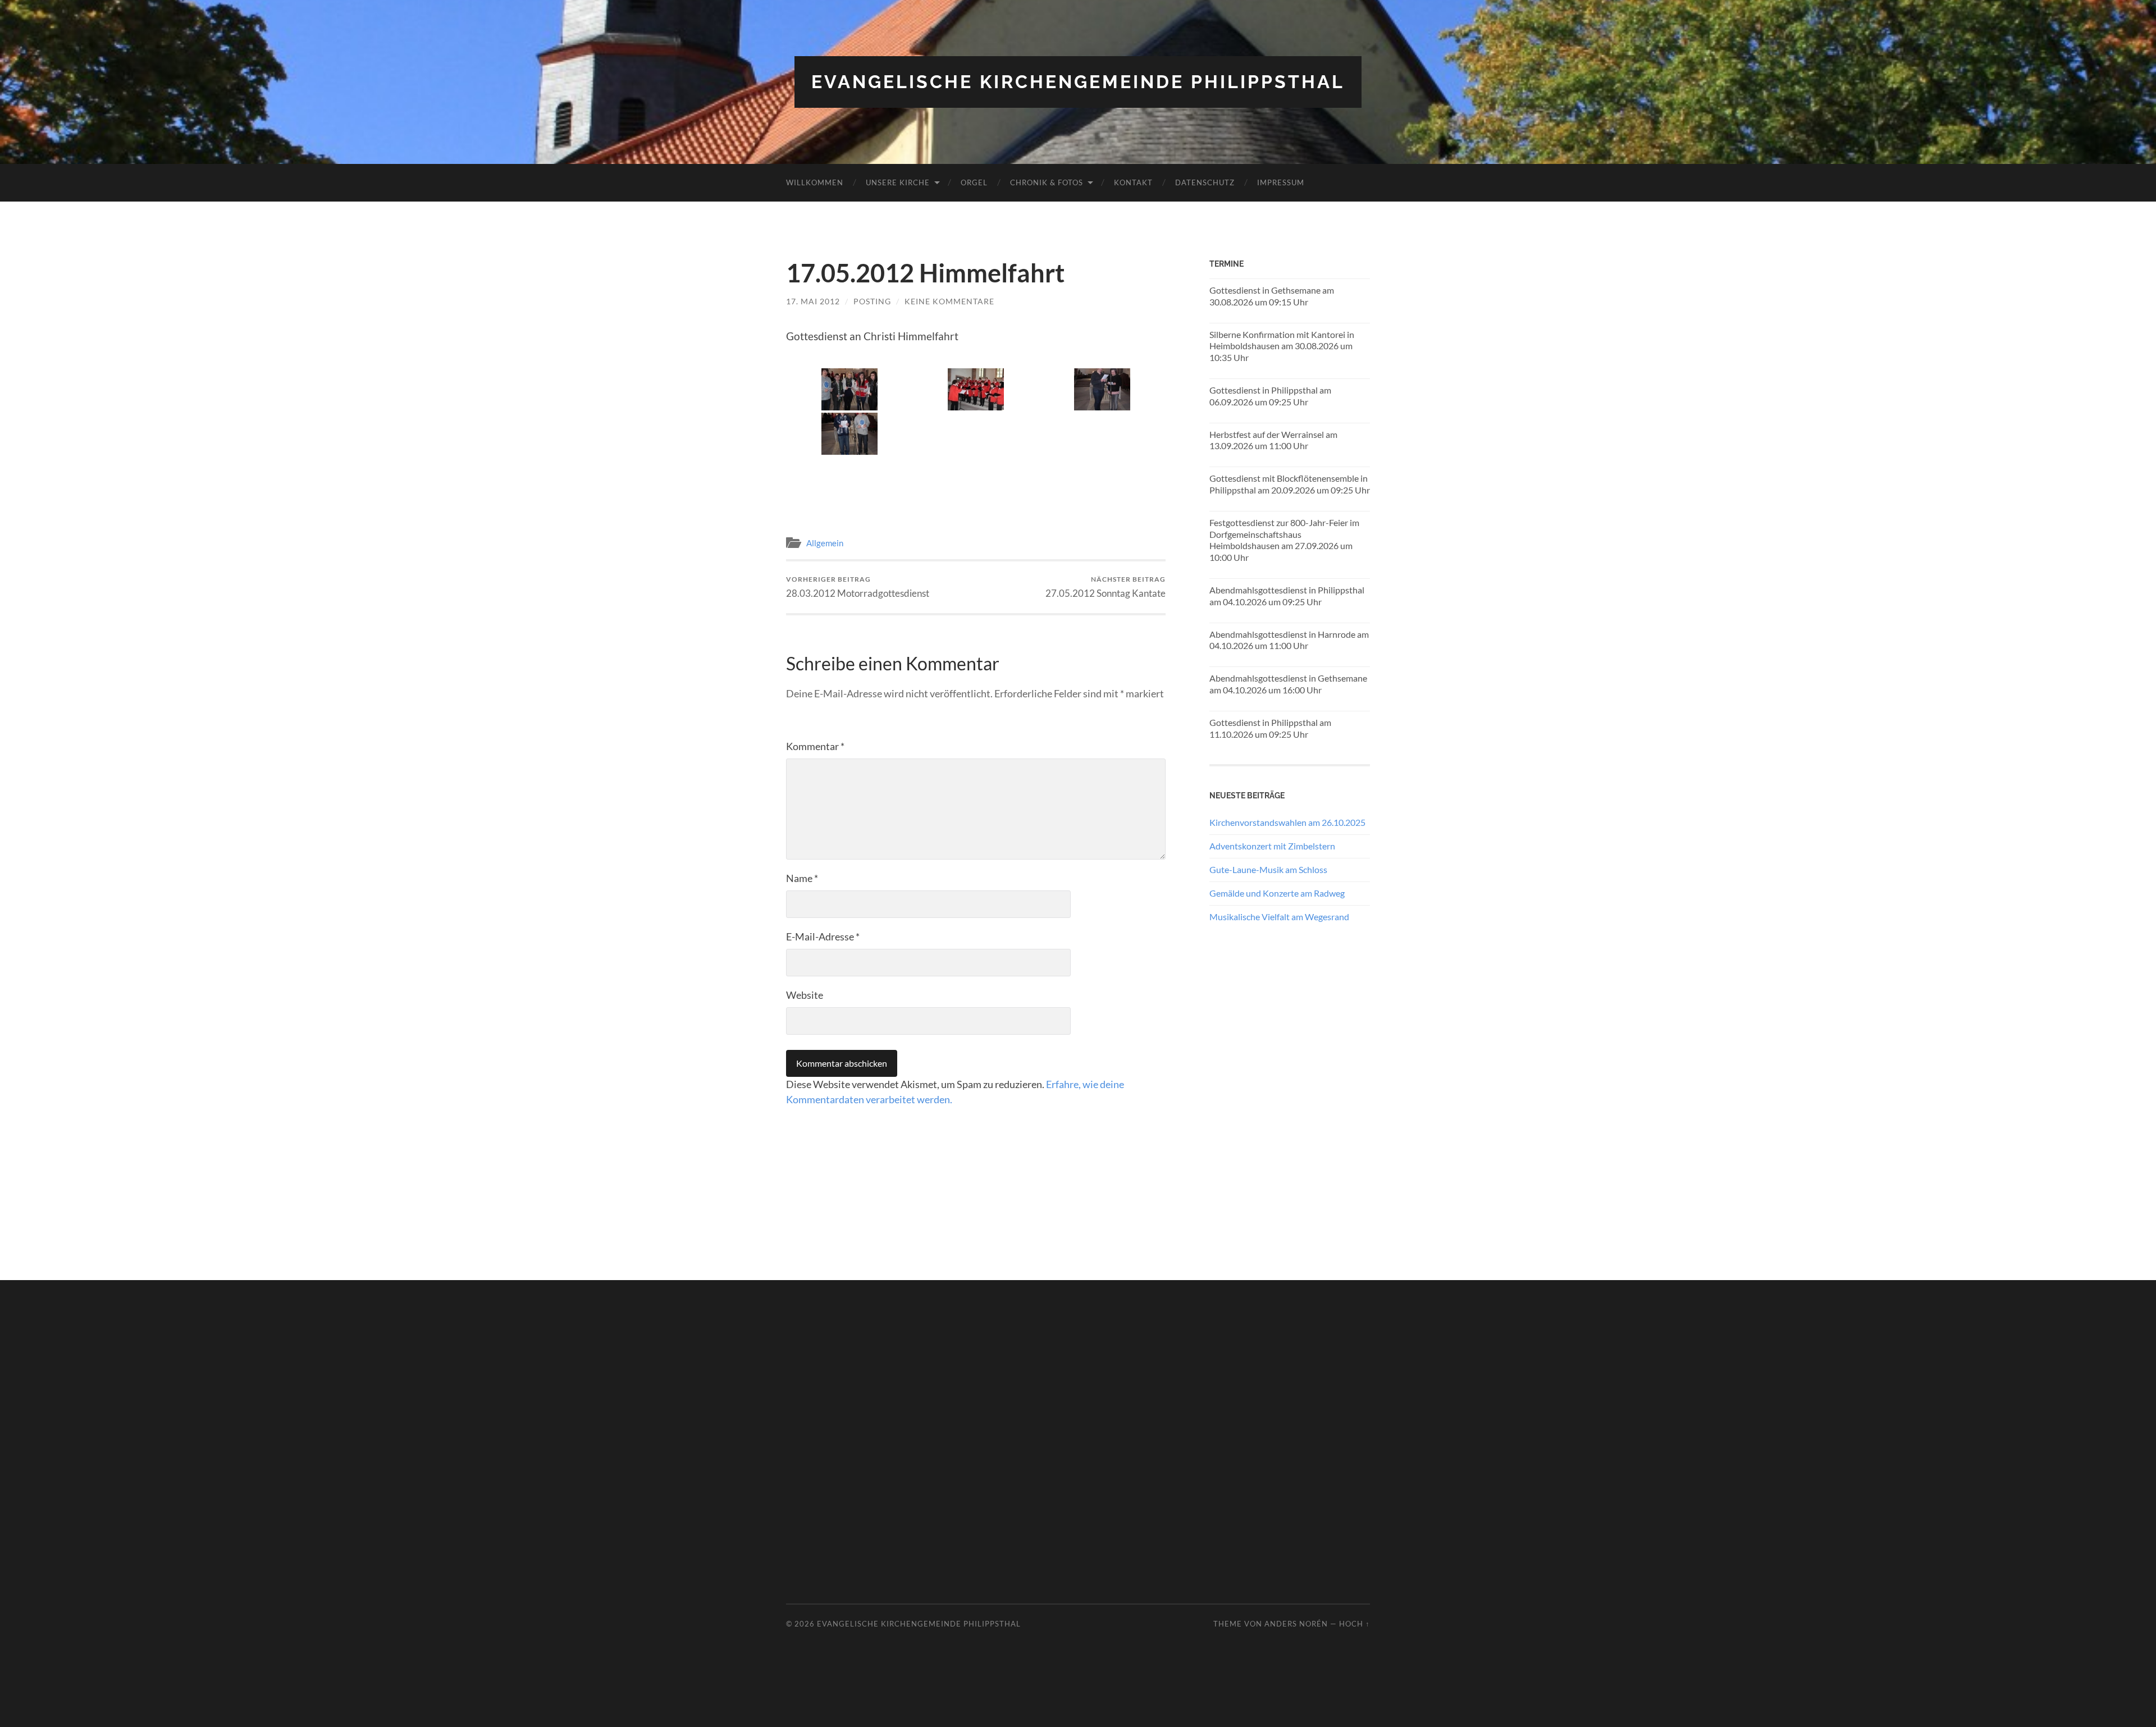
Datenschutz (1205, 182)
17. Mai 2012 (813, 301)
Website (805, 995)
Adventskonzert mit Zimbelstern (1272, 846)
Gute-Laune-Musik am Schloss (1268, 869)
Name (802, 878)
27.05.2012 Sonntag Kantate (1106, 587)
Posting (872, 301)
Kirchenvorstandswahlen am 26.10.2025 (1287, 822)
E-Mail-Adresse (823, 936)
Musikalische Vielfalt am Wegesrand (1279, 917)
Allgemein (825, 543)
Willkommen (815, 182)
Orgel (974, 182)
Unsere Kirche (898, 182)
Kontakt (1133, 182)
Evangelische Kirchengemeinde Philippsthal (1078, 82)
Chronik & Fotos (1047, 182)
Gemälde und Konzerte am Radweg (1277, 893)
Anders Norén (1296, 1624)
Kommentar (815, 746)
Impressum (1281, 182)
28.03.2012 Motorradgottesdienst (858, 587)
